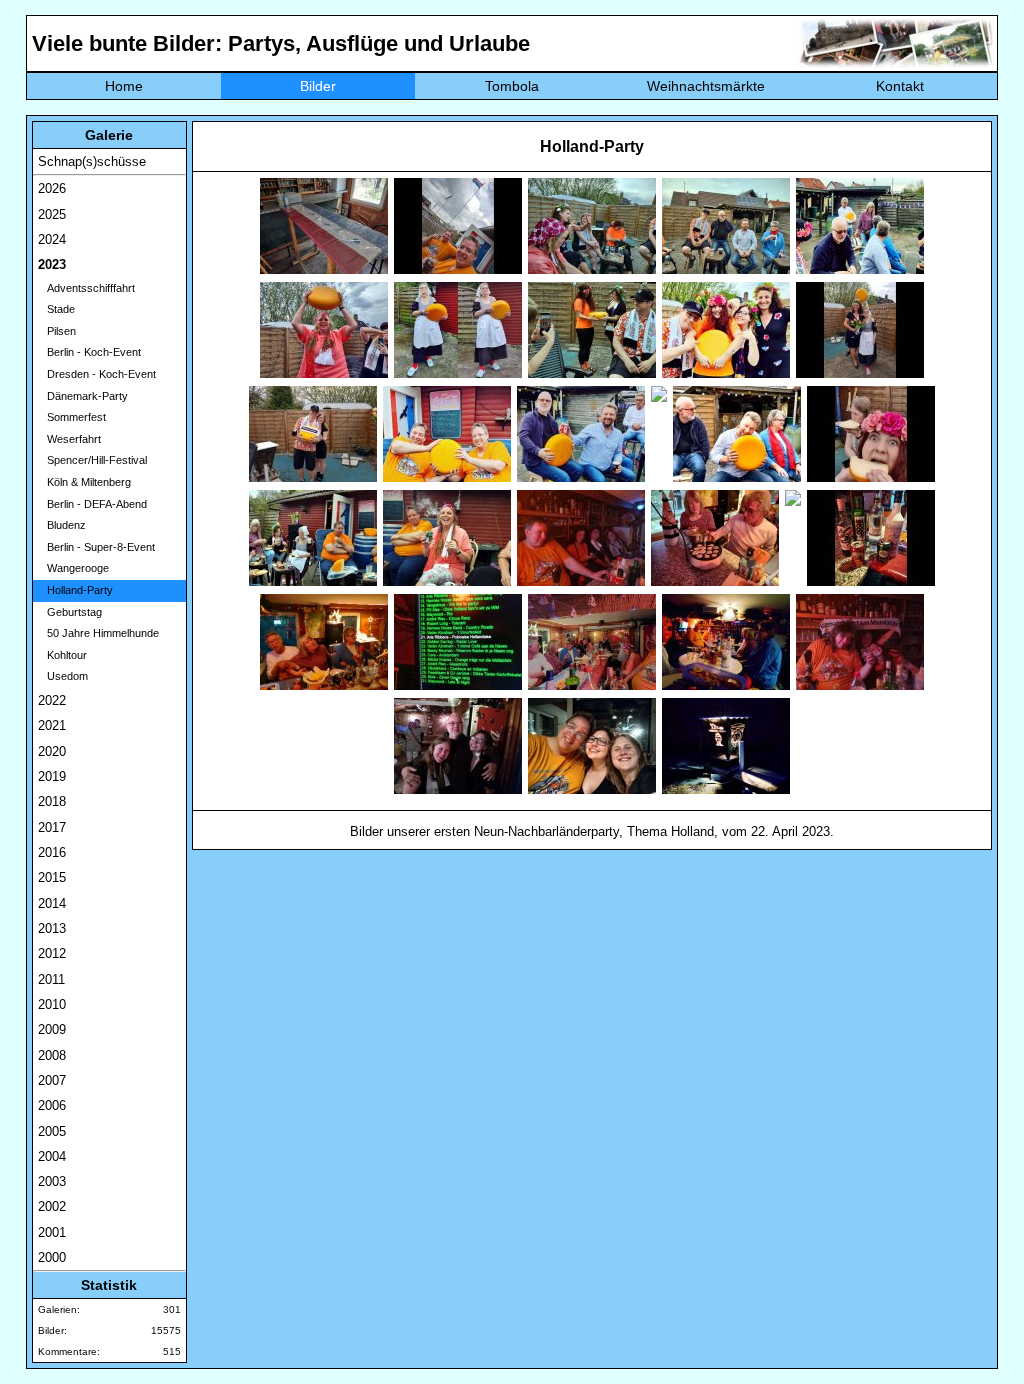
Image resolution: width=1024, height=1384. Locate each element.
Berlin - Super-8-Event (96, 547)
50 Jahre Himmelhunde (98, 633)
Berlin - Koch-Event (89, 352)
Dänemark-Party (83, 396)
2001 (52, 1232)
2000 (52, 1257)
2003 (52, 1181)
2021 (52, 725)
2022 (52, 700)
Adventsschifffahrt (86, 288)
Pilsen (57, 331)
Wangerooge (73, 568)
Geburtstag (70, 612)
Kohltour (62, 655)
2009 (52, 1029)
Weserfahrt (69, 439)
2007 (52, 1080)
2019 (52, 776)
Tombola (512, 86)
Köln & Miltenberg (84, 482)
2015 (52, 877)
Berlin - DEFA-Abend (92, 504)
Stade (56, 309)
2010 (52, 1004)
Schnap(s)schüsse (92, 161)
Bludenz (62, 525)
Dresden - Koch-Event (97, 374)
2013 (52, 928)
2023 (52, 264)
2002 (52, 1206)
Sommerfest (72, 417)
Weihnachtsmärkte (706, 86)
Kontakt (900, 86)
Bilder (318, 86)
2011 (51, 979)
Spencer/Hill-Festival (92, 460)
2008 (52, 1055)
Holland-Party (75, 590)
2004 (52, 1156)
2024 (52, 239)
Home (124, 86)
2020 (52, 751)
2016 (52, 852)
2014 (52, 903)
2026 (52, 188)
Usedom (63, 676)
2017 (52, 827)
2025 (52, 214)
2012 (52, 953)
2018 (52, 801)
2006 (52, 1105)
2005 (52, 1131)
